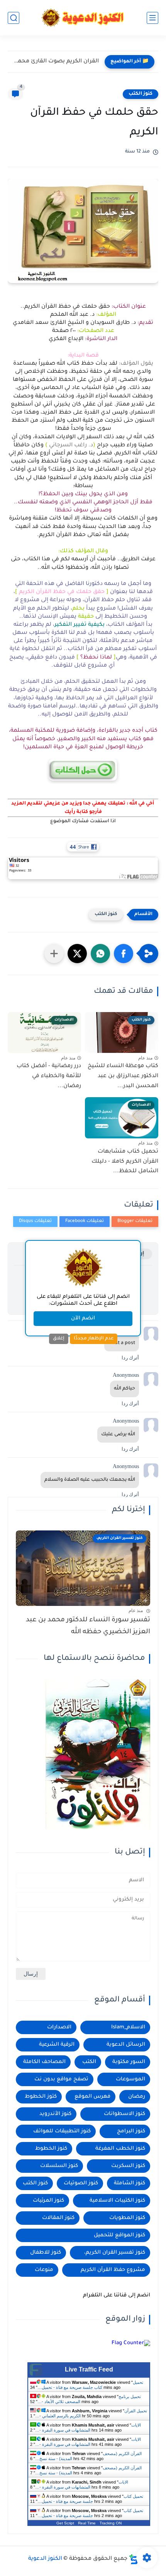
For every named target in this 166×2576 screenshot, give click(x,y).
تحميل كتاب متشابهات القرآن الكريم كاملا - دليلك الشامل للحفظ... (125, 1162)
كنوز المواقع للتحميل (119, 2235)
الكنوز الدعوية (45, 2559)
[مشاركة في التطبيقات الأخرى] (54, 954)
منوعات (44, 2270)
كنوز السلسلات (59, 2166)
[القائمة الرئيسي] (152, 18)
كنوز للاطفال (46, 2253)
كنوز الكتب (141, 94)
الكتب (89, 2062)
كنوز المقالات (58, 2218)
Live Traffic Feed (89, 2369)
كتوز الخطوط (41, 2097)
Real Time (87, 2523)
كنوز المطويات (127, 2218)
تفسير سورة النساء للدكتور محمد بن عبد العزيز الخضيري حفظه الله (88, 1626)
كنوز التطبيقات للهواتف (62, 2131)
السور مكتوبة (129, 2062)
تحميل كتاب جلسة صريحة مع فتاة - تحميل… (90, 2385)
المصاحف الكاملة (44, 2062)
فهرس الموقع (92, 2097)
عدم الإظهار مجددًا (94, 1339)
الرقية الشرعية (57, 2045)
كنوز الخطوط (51, 2149)
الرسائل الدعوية (126, 2045)
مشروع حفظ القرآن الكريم (113, 2270)
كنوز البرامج (131, 2131)
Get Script (65, 2523)
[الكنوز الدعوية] (83, 18)
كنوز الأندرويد (55, 2114)
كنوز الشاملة (130, 2183)
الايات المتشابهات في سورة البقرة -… (88, 2428)
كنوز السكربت (128, 2166)
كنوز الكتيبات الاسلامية (117, 2201)
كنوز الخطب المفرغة (120, 2149)
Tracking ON (111, 2523)
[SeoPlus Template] (134, 2559)
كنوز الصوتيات (81, 2183)
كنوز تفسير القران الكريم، (115, 2253)
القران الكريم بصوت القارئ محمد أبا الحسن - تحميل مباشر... (55, 62)
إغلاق (59, 1339)
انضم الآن (83, 1318)
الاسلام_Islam (128, 2027)
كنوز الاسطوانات (124, 2114)
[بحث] (14, 18)
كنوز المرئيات (48, 2201)
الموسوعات (130, 2079)
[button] (124, 954)
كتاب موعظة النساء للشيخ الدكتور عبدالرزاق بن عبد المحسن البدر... (123, 1076)
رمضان (137, 2097)
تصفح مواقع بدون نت (61, 2079)
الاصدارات (59, 2027)
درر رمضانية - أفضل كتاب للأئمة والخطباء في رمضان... (49, 1076)
